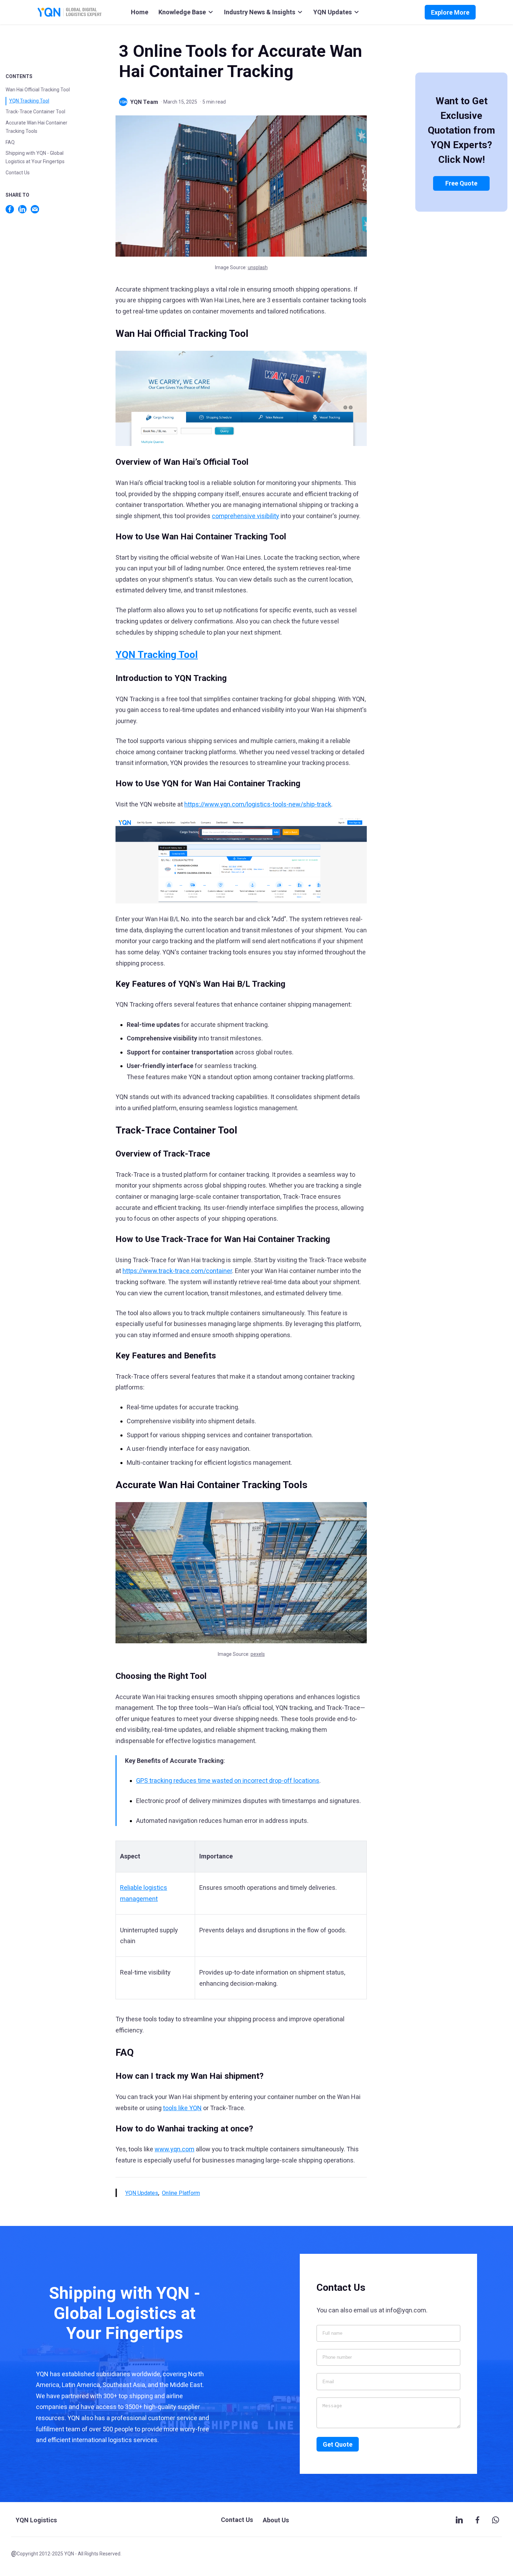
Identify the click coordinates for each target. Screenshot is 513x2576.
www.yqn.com (174, 2149)
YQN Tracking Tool (29, 101)
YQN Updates (142, 2193)
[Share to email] (35, 209)
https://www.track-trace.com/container (177, 1271)
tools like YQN (182, 2108)
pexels (258, 1654)
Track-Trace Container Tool (35, 112)
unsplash (258, 267)
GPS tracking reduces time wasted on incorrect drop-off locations (228, 1781)
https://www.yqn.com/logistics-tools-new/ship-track (258, 804)
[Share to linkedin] (22, 209)
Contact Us (18, 173)
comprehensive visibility (246, 516)
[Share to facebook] (10, 209)
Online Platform (181, 2193)
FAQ (10, 142)
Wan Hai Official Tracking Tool (38, 90)
